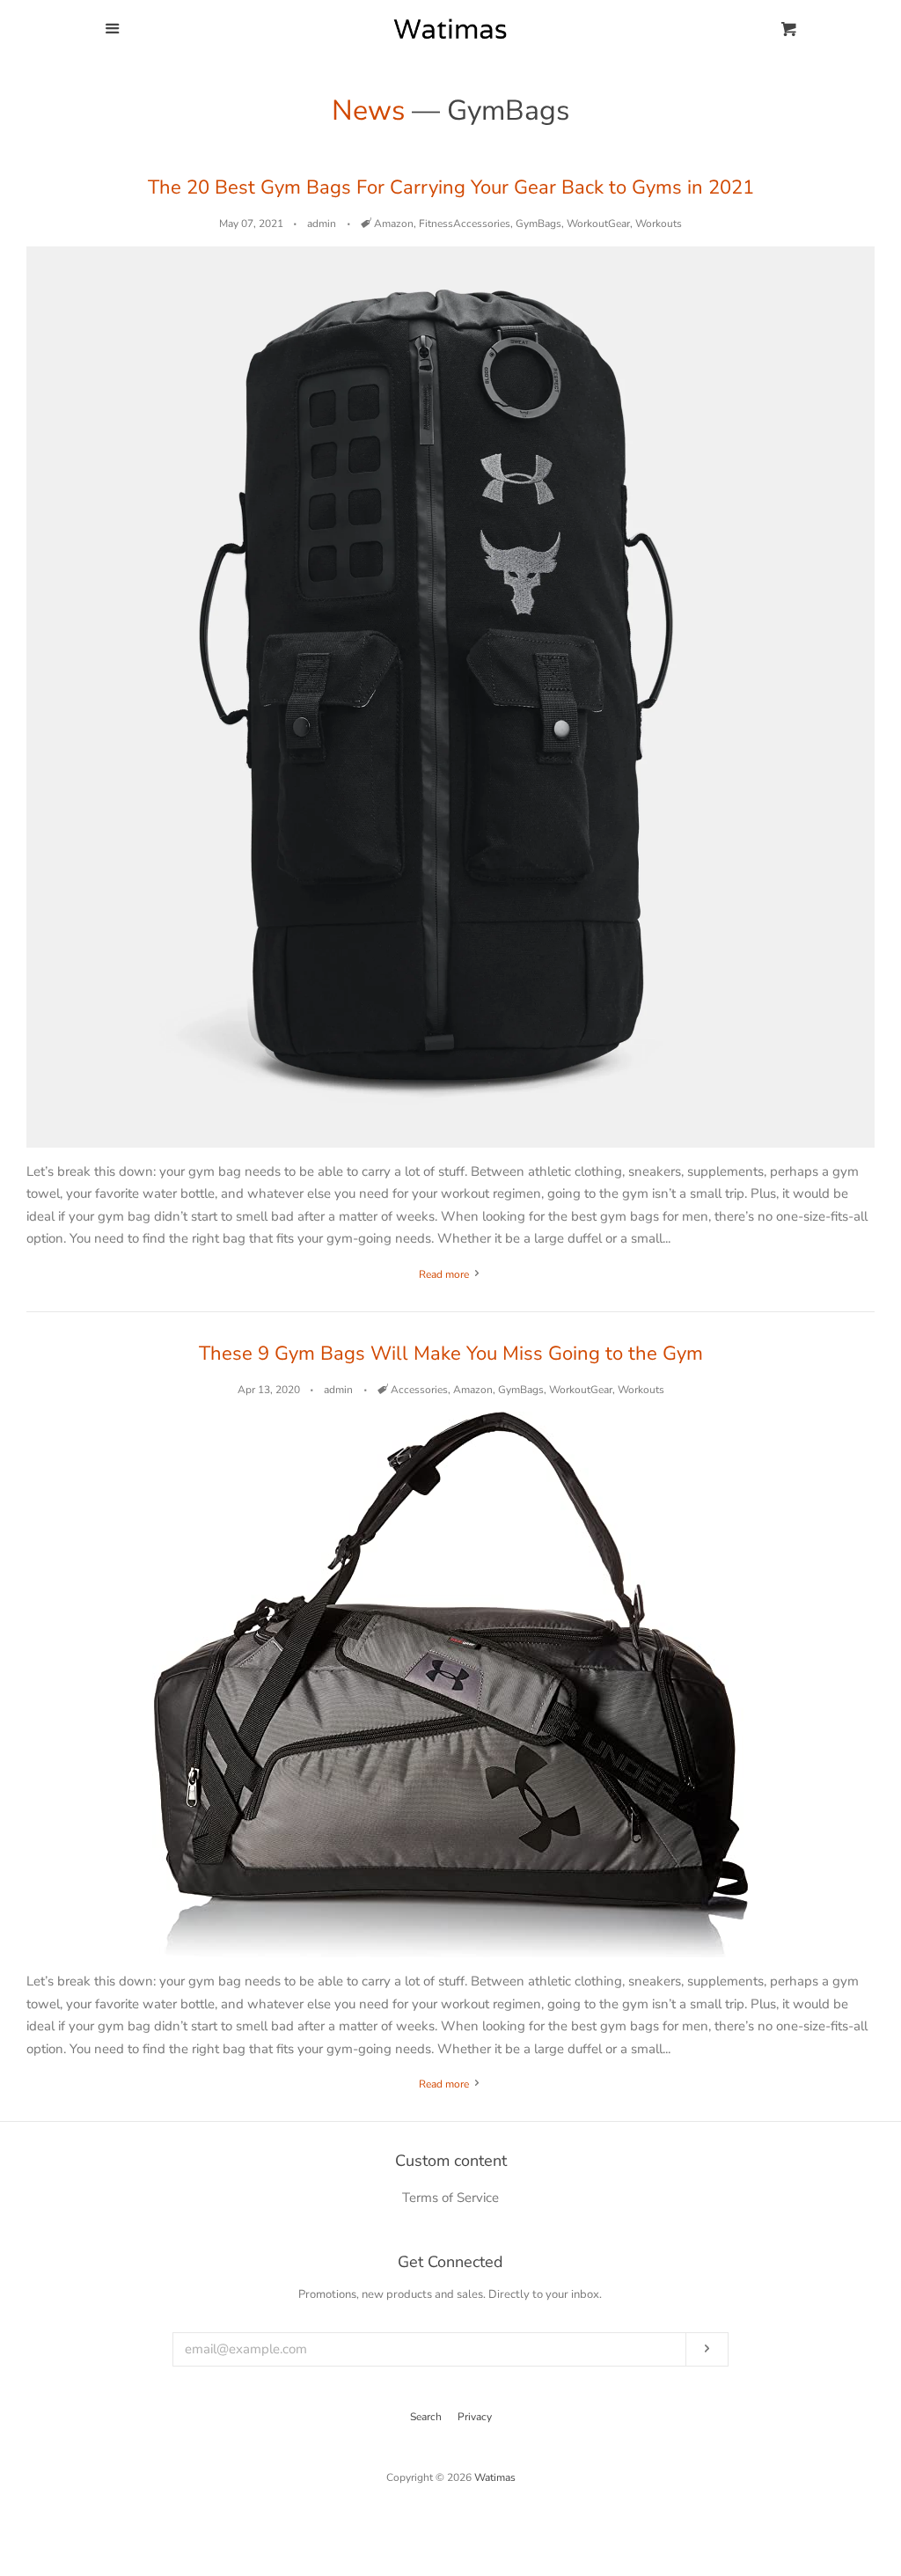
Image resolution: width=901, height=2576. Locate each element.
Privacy (475, 2417)
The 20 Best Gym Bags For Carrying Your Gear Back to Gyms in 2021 (451, 187)
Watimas (495, 2477)
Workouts (659, 224)
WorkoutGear (598, 224)
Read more (445, 1274)
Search (426, 2417)
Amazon (394, 224)
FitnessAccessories (465, 224)
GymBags (538, 224)
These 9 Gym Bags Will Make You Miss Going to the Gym (451, 1354)
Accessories (419, 1390)
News (368, 110)
